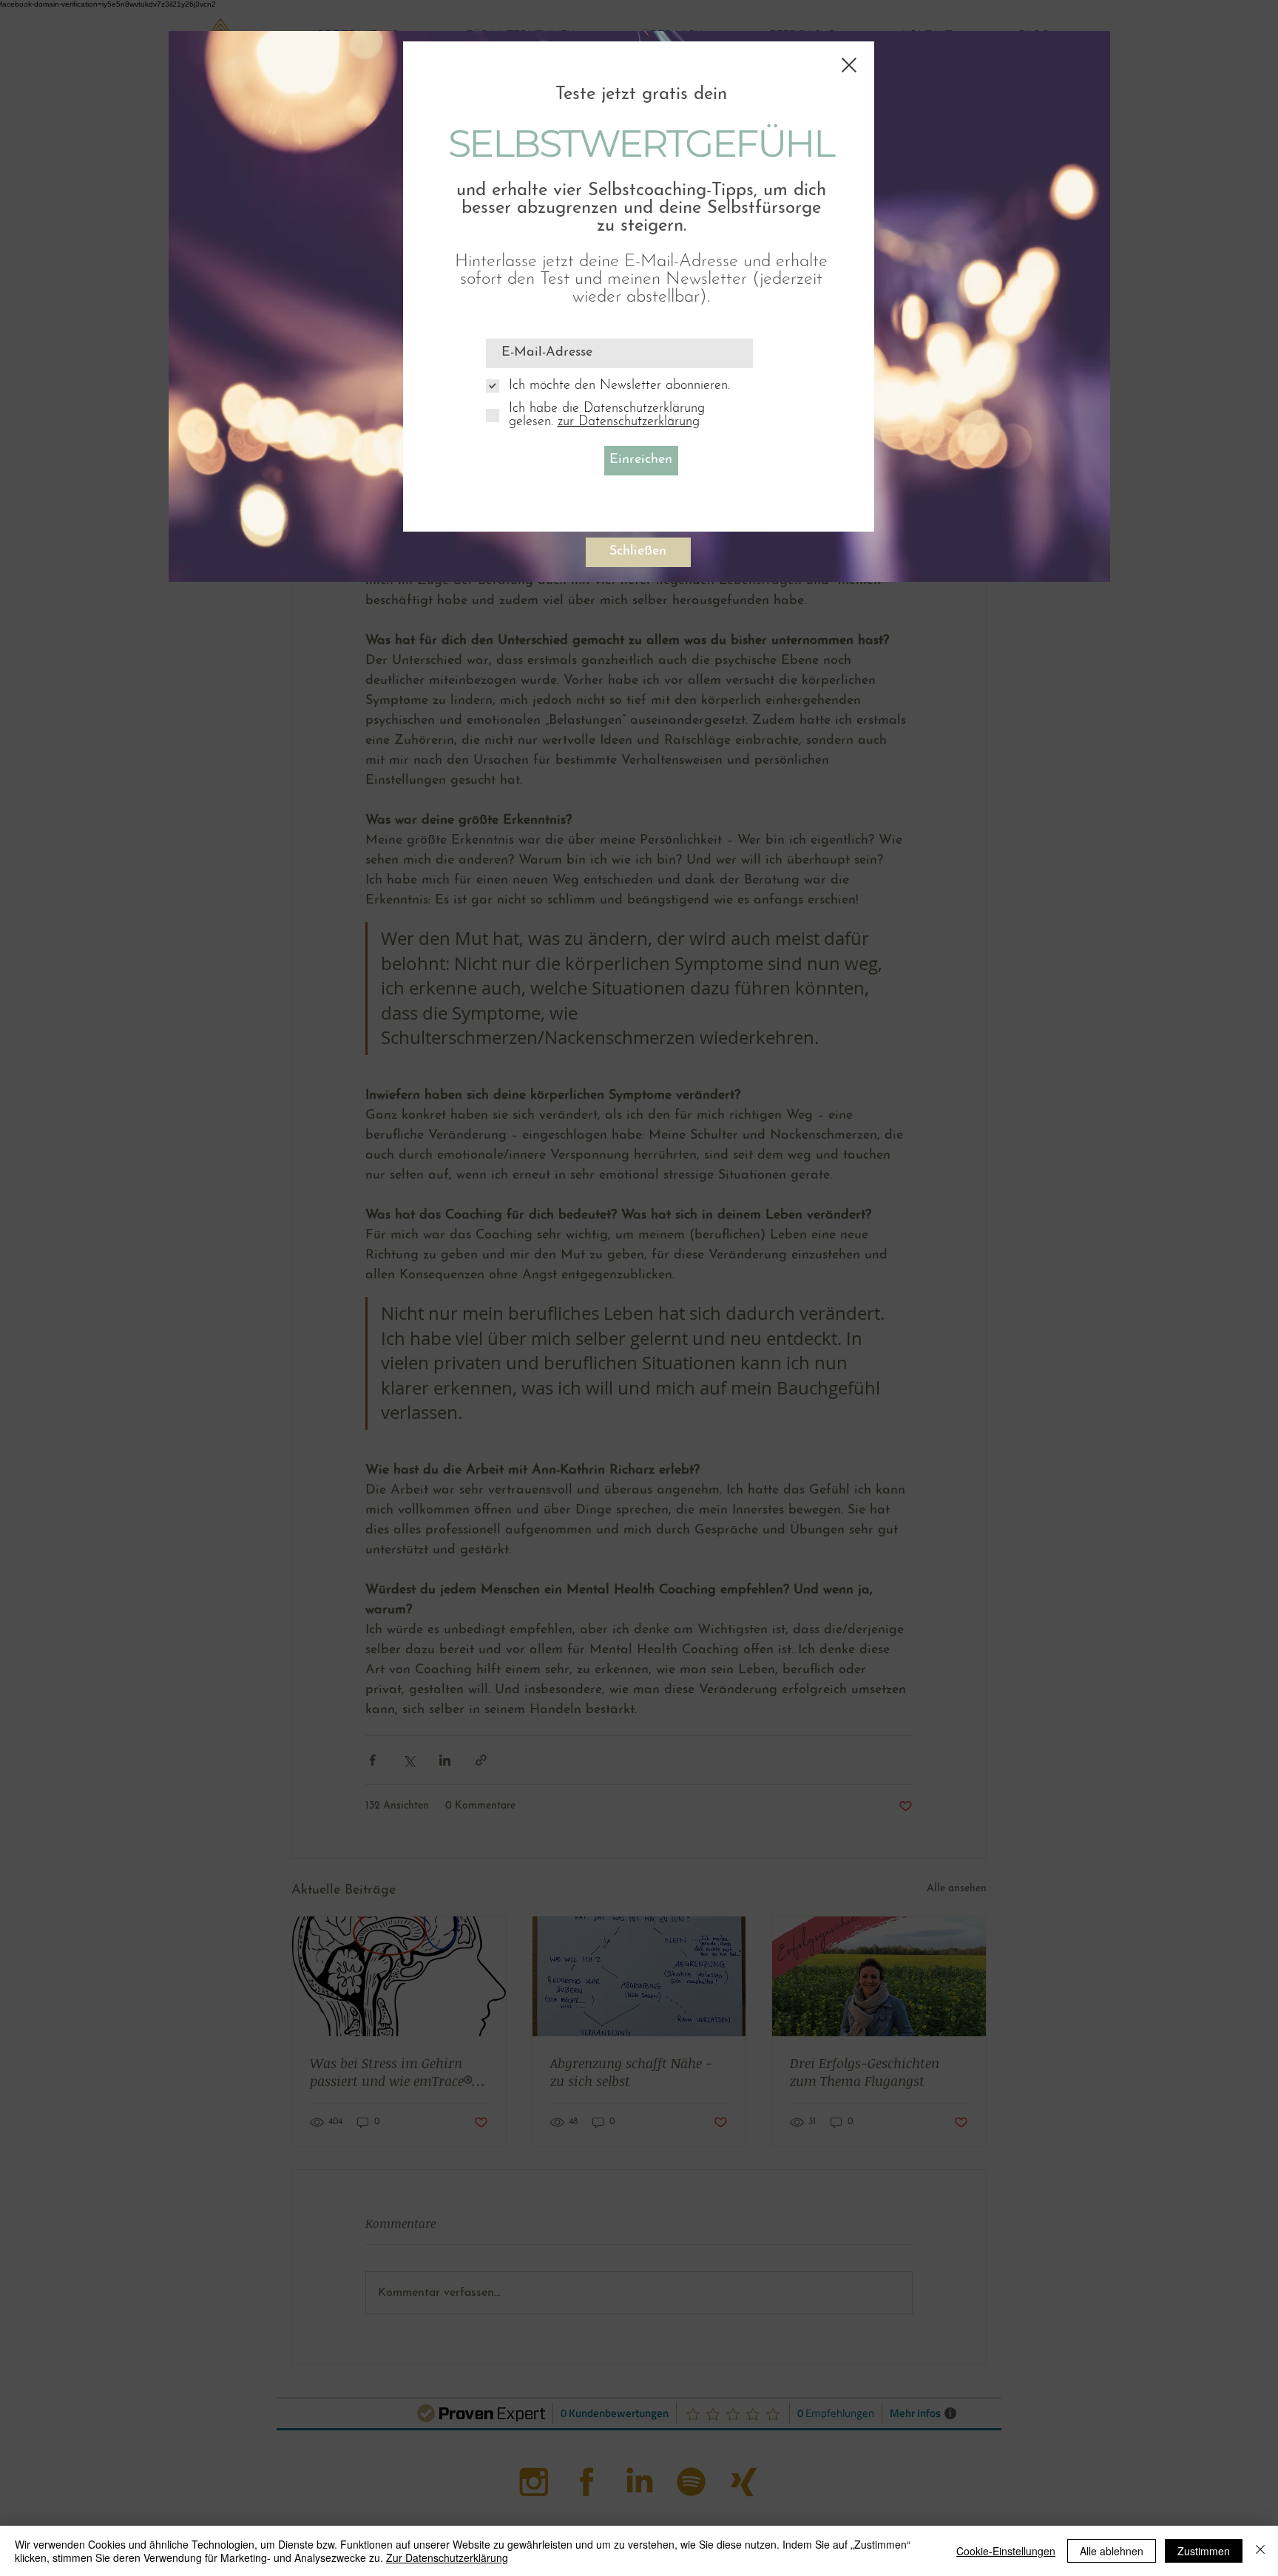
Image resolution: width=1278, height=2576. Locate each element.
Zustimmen (1204, 2551)
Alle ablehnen (1112, 2551)
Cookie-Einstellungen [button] (1006, 2551)
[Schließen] (1260, 2551)
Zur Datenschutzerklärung (447, 2558)
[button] (849, 65)
